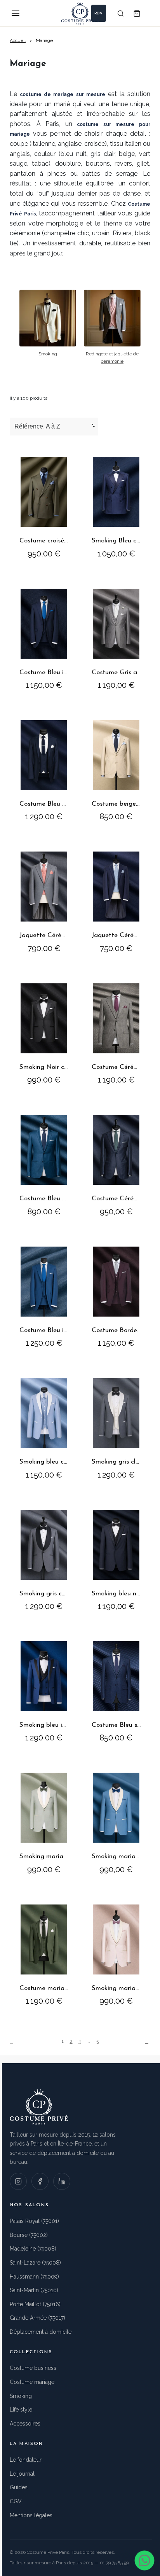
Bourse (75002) (29, 2235)
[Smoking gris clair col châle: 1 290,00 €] (116, 1428)
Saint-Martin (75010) (34, 2290)
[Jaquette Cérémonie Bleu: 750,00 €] (116, 902)
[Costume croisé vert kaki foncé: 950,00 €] (44, 507)
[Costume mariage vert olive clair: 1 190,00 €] (44, 1955)
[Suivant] (148, 2042)
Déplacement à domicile (41, 2332)
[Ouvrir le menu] (16, 13)
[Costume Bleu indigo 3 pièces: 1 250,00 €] (44, 1297)
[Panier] (137, 13)
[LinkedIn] (62, 2181)
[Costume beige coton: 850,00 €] (116, 770)
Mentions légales (31, 2515)
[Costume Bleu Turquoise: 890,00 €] (44, 1165)
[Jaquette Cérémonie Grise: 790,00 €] (44, 902)
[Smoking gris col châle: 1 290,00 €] (44, 1560)
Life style (21, 2410)
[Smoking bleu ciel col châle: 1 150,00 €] (44, 1428)
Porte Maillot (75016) (35, 2304)
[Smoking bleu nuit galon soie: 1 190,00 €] (116, 1560)
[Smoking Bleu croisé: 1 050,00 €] (116, 507)
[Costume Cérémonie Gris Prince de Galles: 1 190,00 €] (116, 1034)
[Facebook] (40, 2181)
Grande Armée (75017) (37, 2318)
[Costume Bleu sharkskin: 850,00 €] (116, 1691)
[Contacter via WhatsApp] (144, 2560)
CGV (16, 2501)
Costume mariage (32, 2382)
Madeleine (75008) (33, 2249)
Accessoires (25, 2424)
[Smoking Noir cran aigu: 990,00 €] (44, 1034)
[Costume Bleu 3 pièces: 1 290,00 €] (44, 770)
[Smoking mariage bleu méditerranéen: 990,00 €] (116, 1823)
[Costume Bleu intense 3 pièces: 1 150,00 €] (44, 639)
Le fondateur (26, 2460)
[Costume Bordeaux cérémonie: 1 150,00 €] (116, 1297)
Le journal (22, 2474)
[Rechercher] (120, 13)
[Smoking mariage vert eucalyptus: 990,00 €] (44, 1823)
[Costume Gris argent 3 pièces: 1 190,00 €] (116, 639)
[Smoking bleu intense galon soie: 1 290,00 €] (44, 1691)
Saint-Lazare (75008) (35, 2263)
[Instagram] (18, 2181)
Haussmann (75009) (34, 2277)
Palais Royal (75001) (34, 2221)
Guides (19, 2487)
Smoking (21, 2396)
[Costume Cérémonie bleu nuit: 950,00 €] (116, 1165)
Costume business (33, 2368)
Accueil (18, 40)
